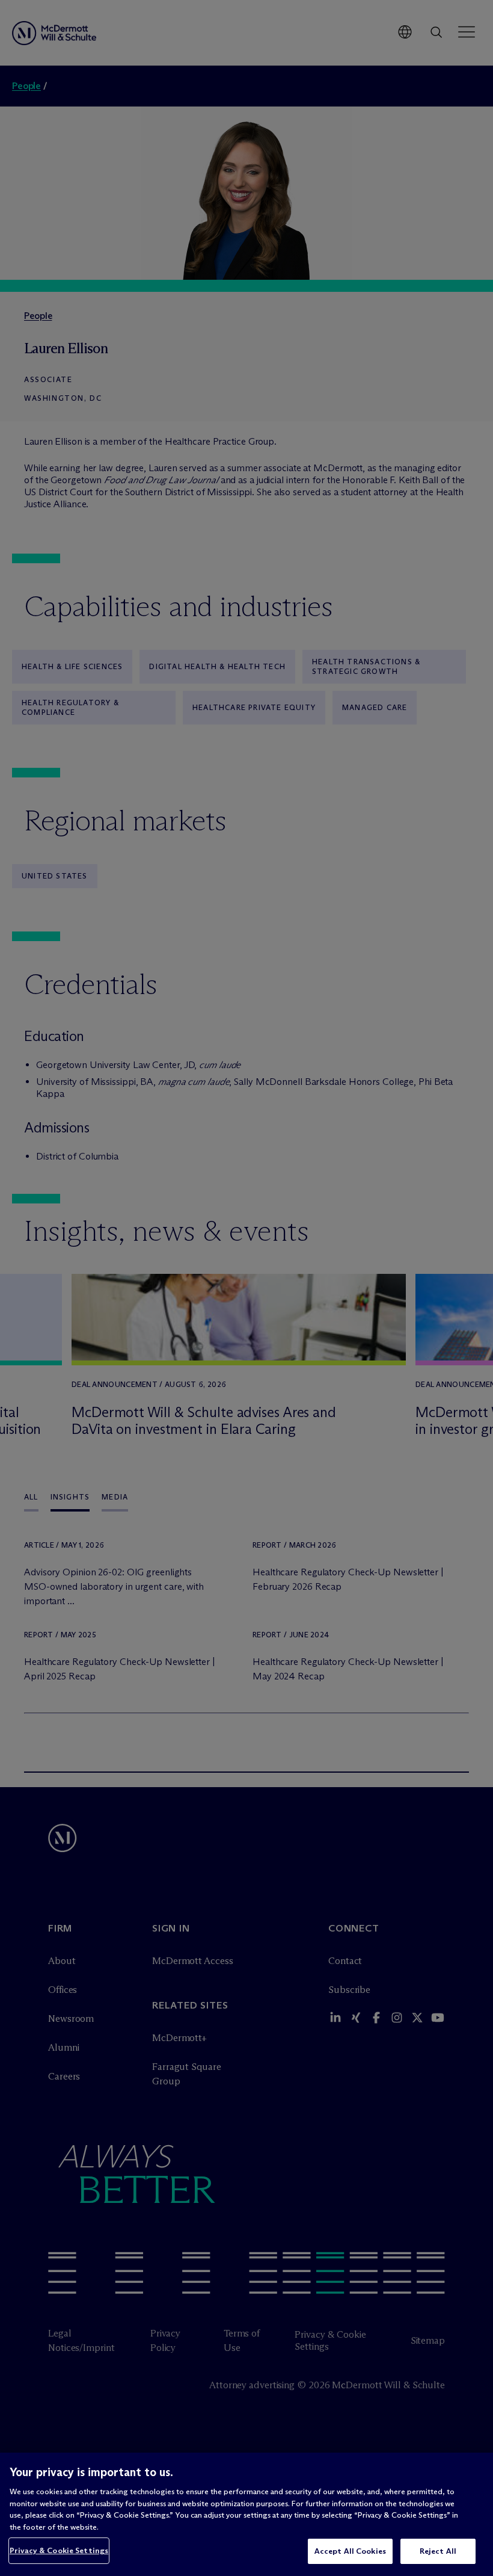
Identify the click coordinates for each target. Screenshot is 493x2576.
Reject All (438, 2551)
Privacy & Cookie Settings (59, 2550)
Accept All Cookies (350, 2551)
